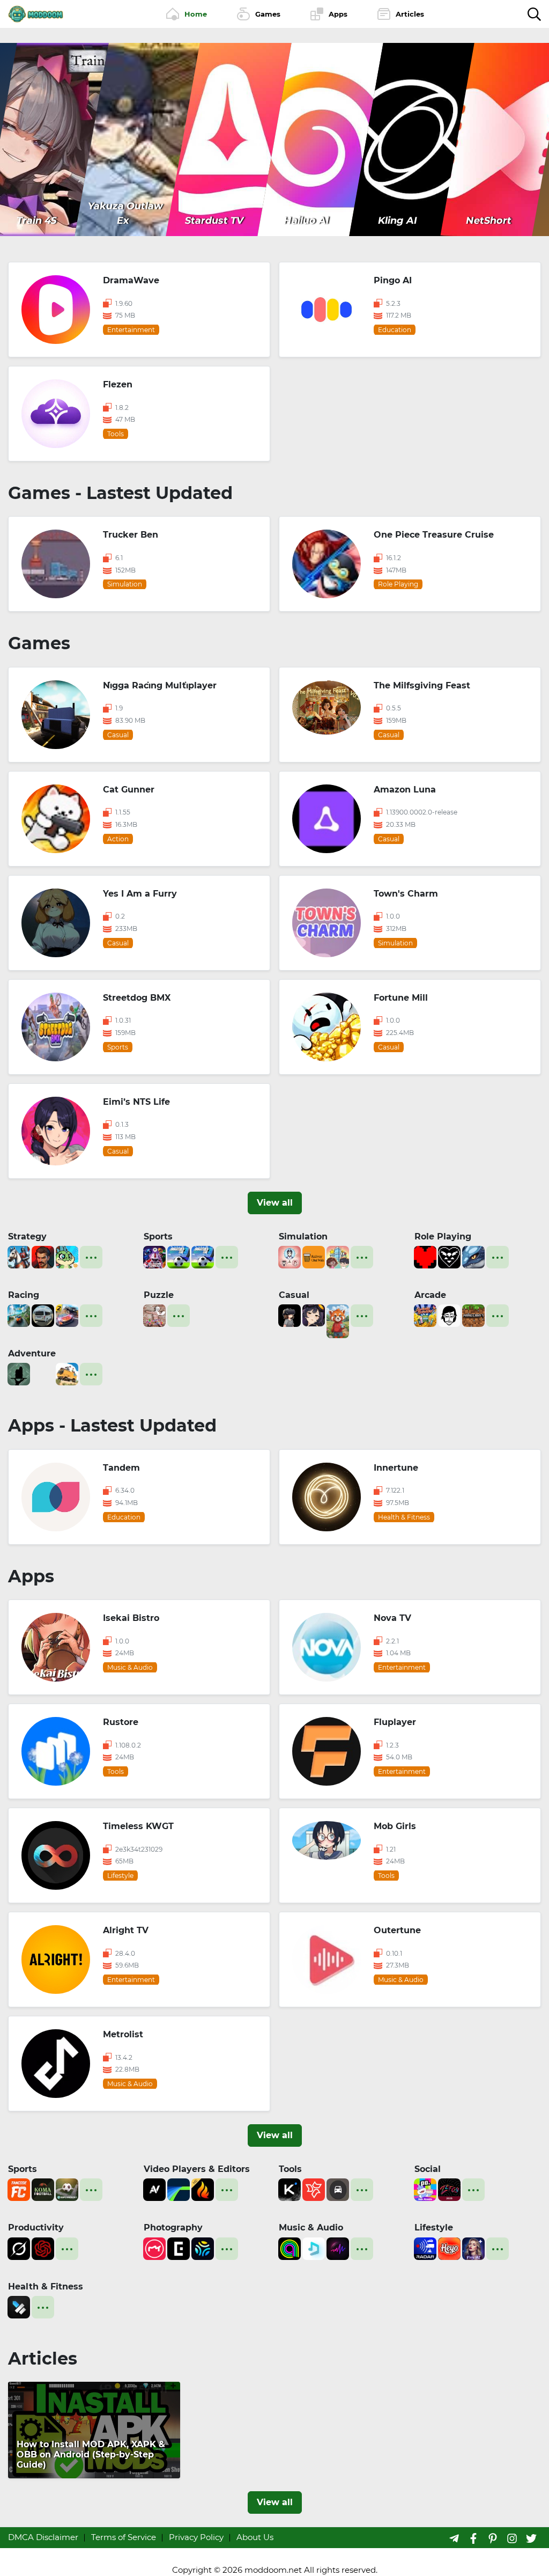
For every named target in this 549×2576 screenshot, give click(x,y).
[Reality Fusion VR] (290, 1315)
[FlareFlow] (203, 2189)
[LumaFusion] (179, 2189)
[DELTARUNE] (449, 1256)
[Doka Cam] (203, 2247)
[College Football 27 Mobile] (154, 1256)
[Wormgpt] (43, 2247)
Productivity (36, 2228)
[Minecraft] (473, 1315)
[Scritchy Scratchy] (425, 1315)
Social (428, 2169)
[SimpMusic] (314, 2247)
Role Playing (443, 1236)
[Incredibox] (449, 1315)
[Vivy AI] (473, 2247)
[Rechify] (314, 2189)
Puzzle (159, 1295)
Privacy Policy (196, 2537)
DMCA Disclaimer (43, 2537)
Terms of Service (124, 2537)
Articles (43, 2358)
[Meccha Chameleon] (154, 1315)
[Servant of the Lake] (19, 1373)
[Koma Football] (43, 2189)
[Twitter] (531, 2538)
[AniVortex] (154, 2189)
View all (275, 1203)
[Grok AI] (19, 2247)
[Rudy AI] (338, 1320)
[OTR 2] (67, 1315)
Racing (24, 1295)
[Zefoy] (449, 2189)
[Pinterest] (493, 2538)
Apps (31, 1576)
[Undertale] (425, 1256)
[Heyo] (449, 2247)
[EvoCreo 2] (473, 1256)
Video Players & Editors (197, 2169)
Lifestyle (434, 2228)
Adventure (32, 1353)
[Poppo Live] (425, 2189)
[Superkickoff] (67, 2189)
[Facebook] (473, 2538)
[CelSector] (314, 1315)
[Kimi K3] (290, 2189)
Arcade (430, 1295)
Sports (158, 1236)
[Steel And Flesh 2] (19, 1256)
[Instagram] (512, 2538)
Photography (173, 2228)
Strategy (27, 1236)
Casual (294, 1295)
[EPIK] (179, 2247)
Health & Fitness (46, 2287)
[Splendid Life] (290, 1256)
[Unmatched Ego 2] (179, 1256)
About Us (255, 2537)
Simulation (303, 1236)
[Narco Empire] (43, 1256)
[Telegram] (454, 2538)
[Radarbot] (425, 2247)
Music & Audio (311, 2228)
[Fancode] (19, 2189)
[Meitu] (154, 2247)
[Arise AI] (19, 2306)
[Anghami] (290, 2247)
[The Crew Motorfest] (19, 1315)
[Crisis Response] (43, 1373)
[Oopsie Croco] (67, 1256)
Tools (290, 2169)
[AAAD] (338, 2189)
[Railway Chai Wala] (314, 1256)
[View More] (91, 1257)
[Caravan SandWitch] (67, 1373)
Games (39, 643)
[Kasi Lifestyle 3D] (43, 1315)
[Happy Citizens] (338, 1256)
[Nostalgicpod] (338, 2247)
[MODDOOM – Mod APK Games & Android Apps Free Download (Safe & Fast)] (36, 13)
